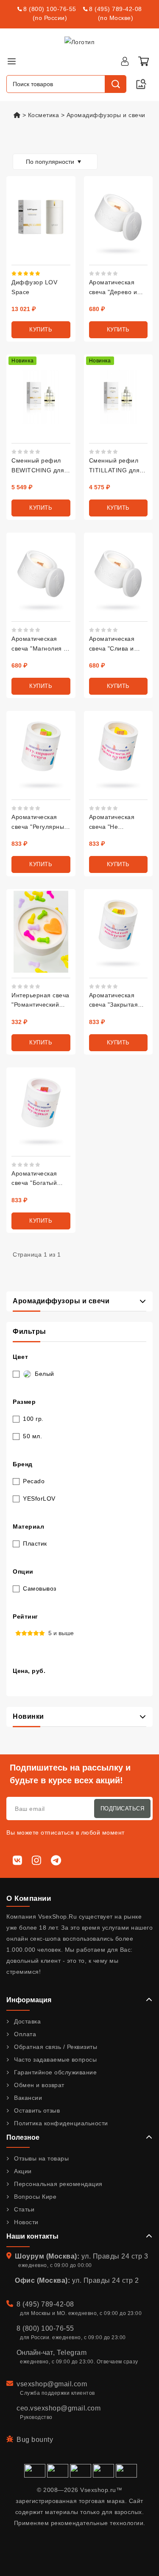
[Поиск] (115, 84)
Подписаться (123, 1809)
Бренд (23, 1464)
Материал (28, 1527)
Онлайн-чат (35, 2353)
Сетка (13, 141)
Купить (41, 330)
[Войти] (125, 61)
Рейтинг (25, 1616)
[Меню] (11, 61)
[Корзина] (143, 61)
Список (26, 141)
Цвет (20, 1357)
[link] (116, 292)
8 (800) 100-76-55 (50, 9)
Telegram (72, 2353)
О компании (29, 1898)
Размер (24, 1402)
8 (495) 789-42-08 (116, 9)
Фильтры (29, 1331)
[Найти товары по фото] (141, 84)
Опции (23, 1571)
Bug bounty (35, 2440)
